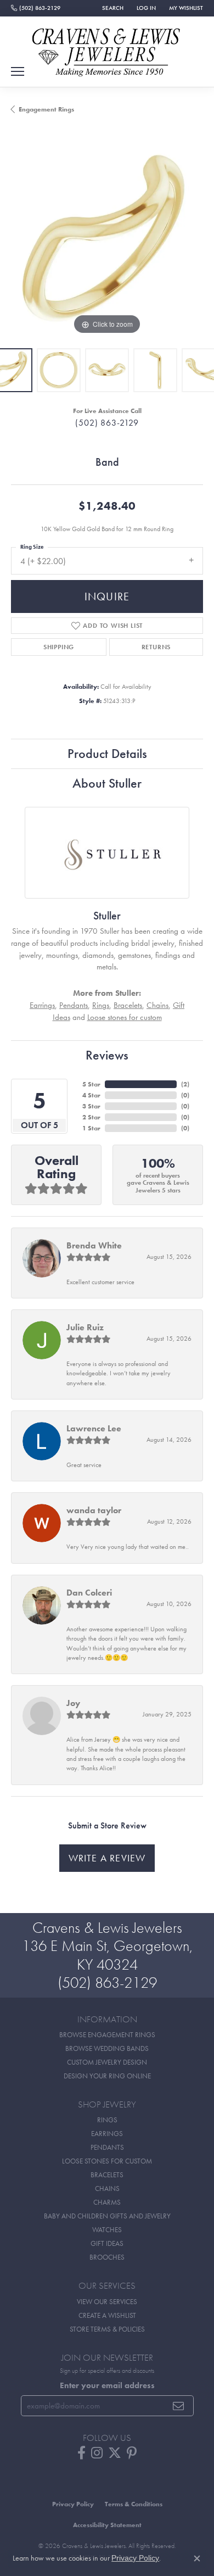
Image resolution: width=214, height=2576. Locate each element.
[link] (36, 8)
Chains (157, 1005)
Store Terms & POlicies (107, 2329)
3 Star (91, 1106)
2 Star (91, 1117)
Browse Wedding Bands (107, 2048)
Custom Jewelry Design (107, 2062)
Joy (73, 1703)
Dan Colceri (89, 1593)
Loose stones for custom (125, 1017)
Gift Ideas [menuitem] (107, 2243)
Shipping (59, 647)
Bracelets (128, 1005)
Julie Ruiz (85, 1327)
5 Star (91, 1084)
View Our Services (107, 2302)
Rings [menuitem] (107, 2120)
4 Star (91, 1095)
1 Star (91, 1128)
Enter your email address (107, 2385)
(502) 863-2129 (107, 423)
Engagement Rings (46, 109)
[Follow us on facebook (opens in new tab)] (81, 2453)
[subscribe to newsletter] (179, 2406)
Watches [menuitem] (107, 2230)
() (185, 1084)
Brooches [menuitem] (107, 2257)
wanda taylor (94, 1510)
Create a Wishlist (107, 2315)
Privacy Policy (73, 2504)
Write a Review (107, 1858)
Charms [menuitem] (107, 2202)
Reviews (107, 1055)
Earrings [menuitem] (107, 2134)
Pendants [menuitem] (107, 2147)
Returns (156, 647)
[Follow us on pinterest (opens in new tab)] (132, 2453)
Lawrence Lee (94, 1428)
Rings (101, 1005)
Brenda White (94, 1245)
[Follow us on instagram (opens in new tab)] (97, 2453)
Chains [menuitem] (107, 2189)
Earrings (42, 1005)
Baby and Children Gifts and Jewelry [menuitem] (107, 2216)
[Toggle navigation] (18, 71)
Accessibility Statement (107, 2525)
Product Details (107, 753)
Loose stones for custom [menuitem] (107, 2161)
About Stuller (107, 783)
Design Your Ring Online (107, 2076)
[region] (107, 241)
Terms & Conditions (134, 2504)
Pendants (74, 1005)
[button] (112, 8)
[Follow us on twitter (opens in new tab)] (115, 2453)
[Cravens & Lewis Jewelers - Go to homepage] (107, 48)
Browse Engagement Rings (107, 2035)
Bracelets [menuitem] (107, 2175)
